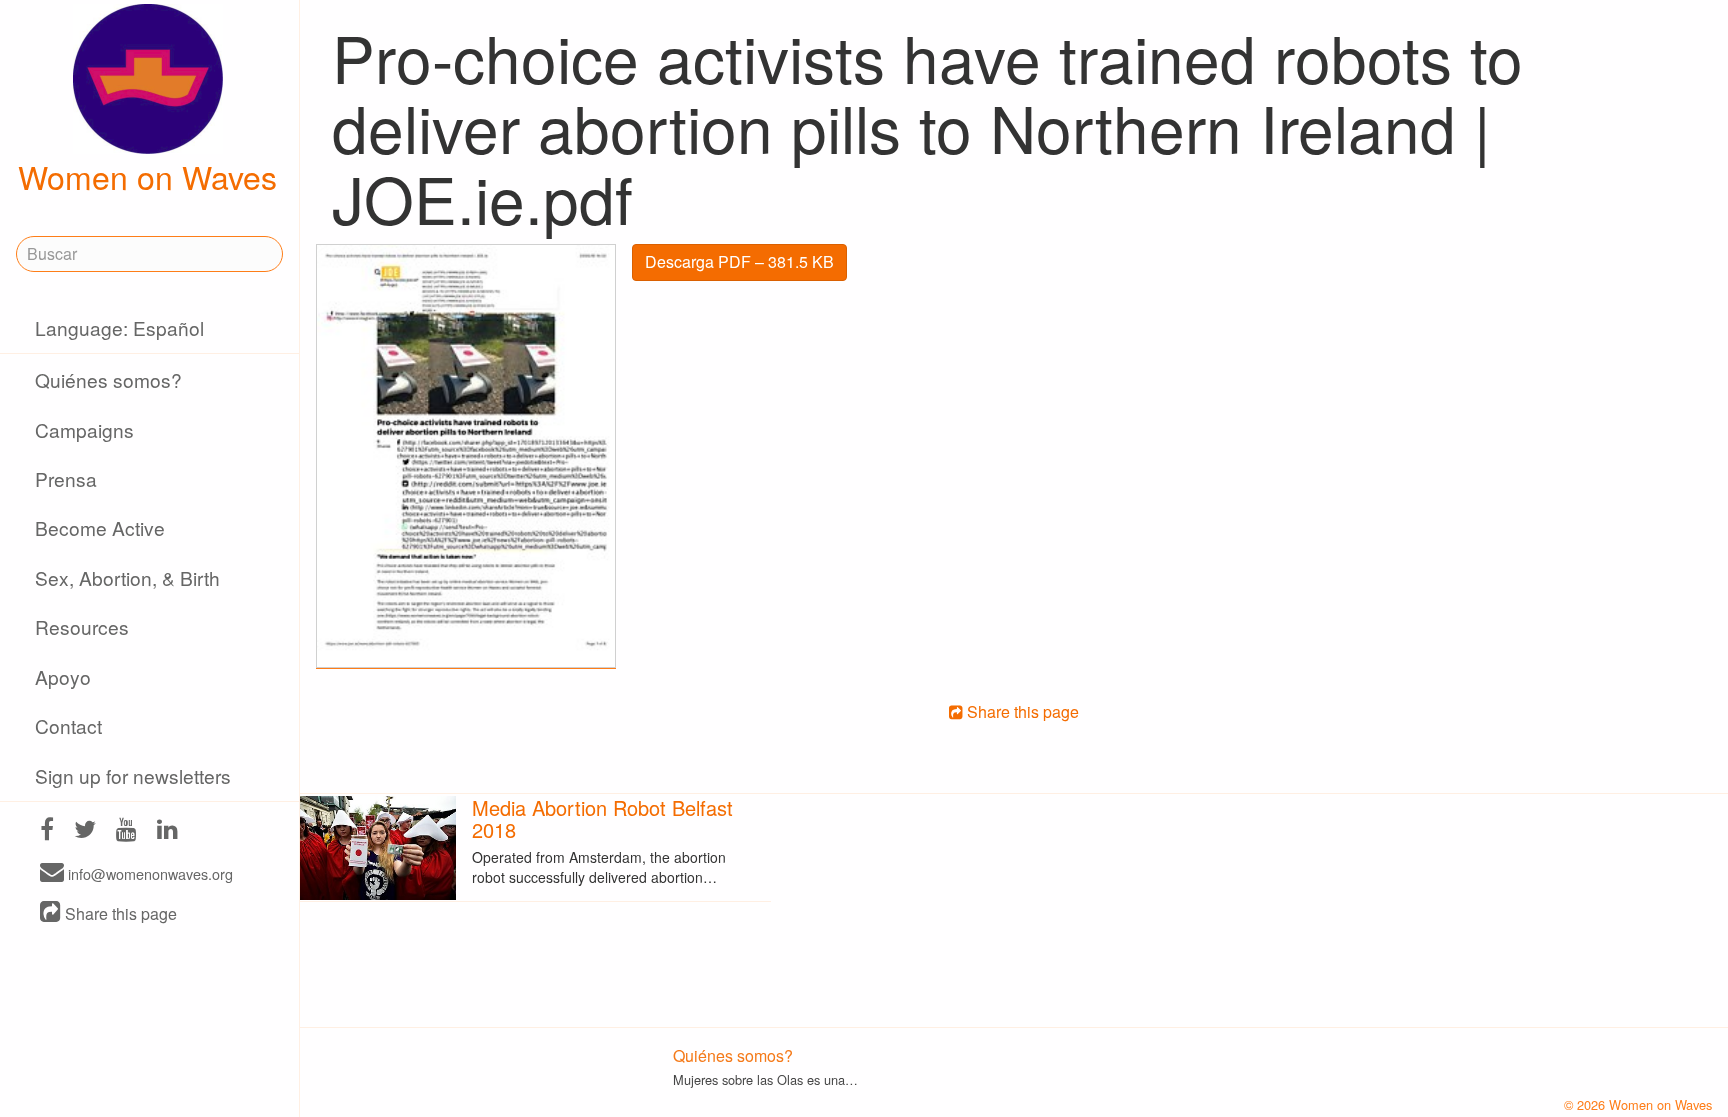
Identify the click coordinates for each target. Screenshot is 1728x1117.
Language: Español (119, 327)
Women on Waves (147, 176)
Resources (82, 626)
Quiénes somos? (108, 379)
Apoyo (63, 676)
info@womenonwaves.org (148, 873)
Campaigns (84, 429)
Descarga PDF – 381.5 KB (739, 261)
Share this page (119, 913)
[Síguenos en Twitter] (85, 831)
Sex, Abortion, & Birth (127, 577)
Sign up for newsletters (133, 775)
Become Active (100, 527)
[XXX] (47, 831)
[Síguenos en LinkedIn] (167, 831)
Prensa (66, 478)
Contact (68, 725)
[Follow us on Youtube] (126, 831)
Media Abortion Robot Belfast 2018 (602, 818)
